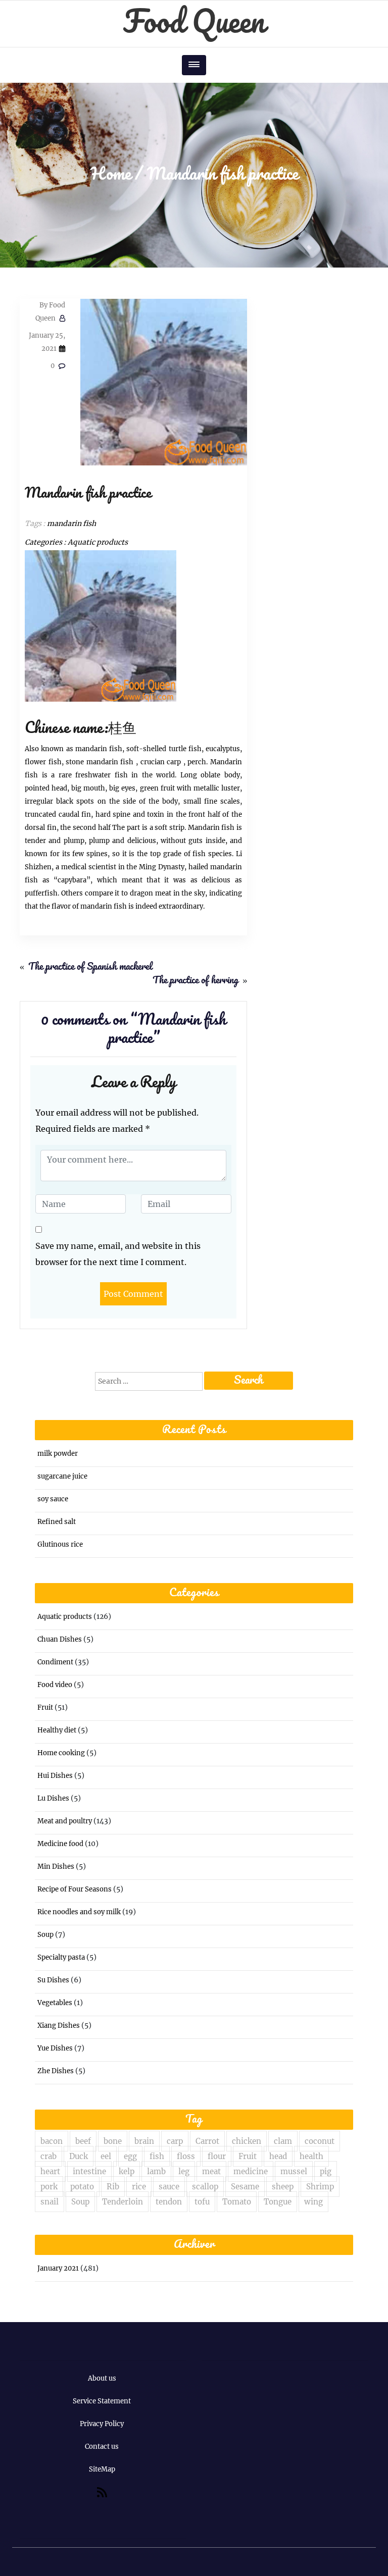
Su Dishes (53, 1980)
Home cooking (61, 1753)
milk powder (58, 1454)
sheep (283, 2187)
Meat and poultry (65, 1821)
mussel (294, 2171)
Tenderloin (123, 2202)
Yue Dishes (55, 2048)
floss (186, 2156)
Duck (79, 2156)
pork (49, 2187)
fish (157, 2156)
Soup (45, 1935)
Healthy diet (57, 1730)
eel (106, 2156)
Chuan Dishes (60, 1639)
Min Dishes (56, 1867)
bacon (52, 2141)
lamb (156, 2171)
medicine (251, 2171)
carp (175, 2141)
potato (82, 2187)
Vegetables (55, 2003)
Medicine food (60, 1844)
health (311, 2156)
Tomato (237, 2202)
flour (217, 2156)
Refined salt (57, 1522)
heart (50, 2171)
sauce (169, 2187)
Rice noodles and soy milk (79, 1912)
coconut (320, 2141)
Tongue (278, 2202)
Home (111, 175)
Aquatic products (98, 542)
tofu (202, 2202)
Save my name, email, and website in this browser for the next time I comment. (118, 1254)
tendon (169, 2202)
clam (283, 2141)
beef (83, 2141)
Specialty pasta (61, 1957)
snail (50, 2202)
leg (184, 2171)
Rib (113, 2187)
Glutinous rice (60, 1544)
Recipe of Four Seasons (75, 1889)
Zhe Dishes (56, 2071)
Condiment (55, 1662)
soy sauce (53, 1499)
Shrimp (320, 2187)
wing (313, 2202)
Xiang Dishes (59, 2026)
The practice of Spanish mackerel (90, 967)
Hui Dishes (55, 1776)
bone (113, 2141)
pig (326, 2171)
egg (130, 2156)
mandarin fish (71, 523)
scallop (205, 2187)
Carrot (207, 2141)
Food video (55, 1685)
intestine (89, 2171)
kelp (127, 2171)
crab (48, 2156)
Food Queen (194, 23)
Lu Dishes (53, 1798)
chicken (247, 2141)
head (278, 2156)
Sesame (245, 2187)
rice (139, 2187)
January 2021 (58, 2268)
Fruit (45, 1707)
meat (211, 2171)
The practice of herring (196, 981)
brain (144, 2141)
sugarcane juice (62, 1476)
